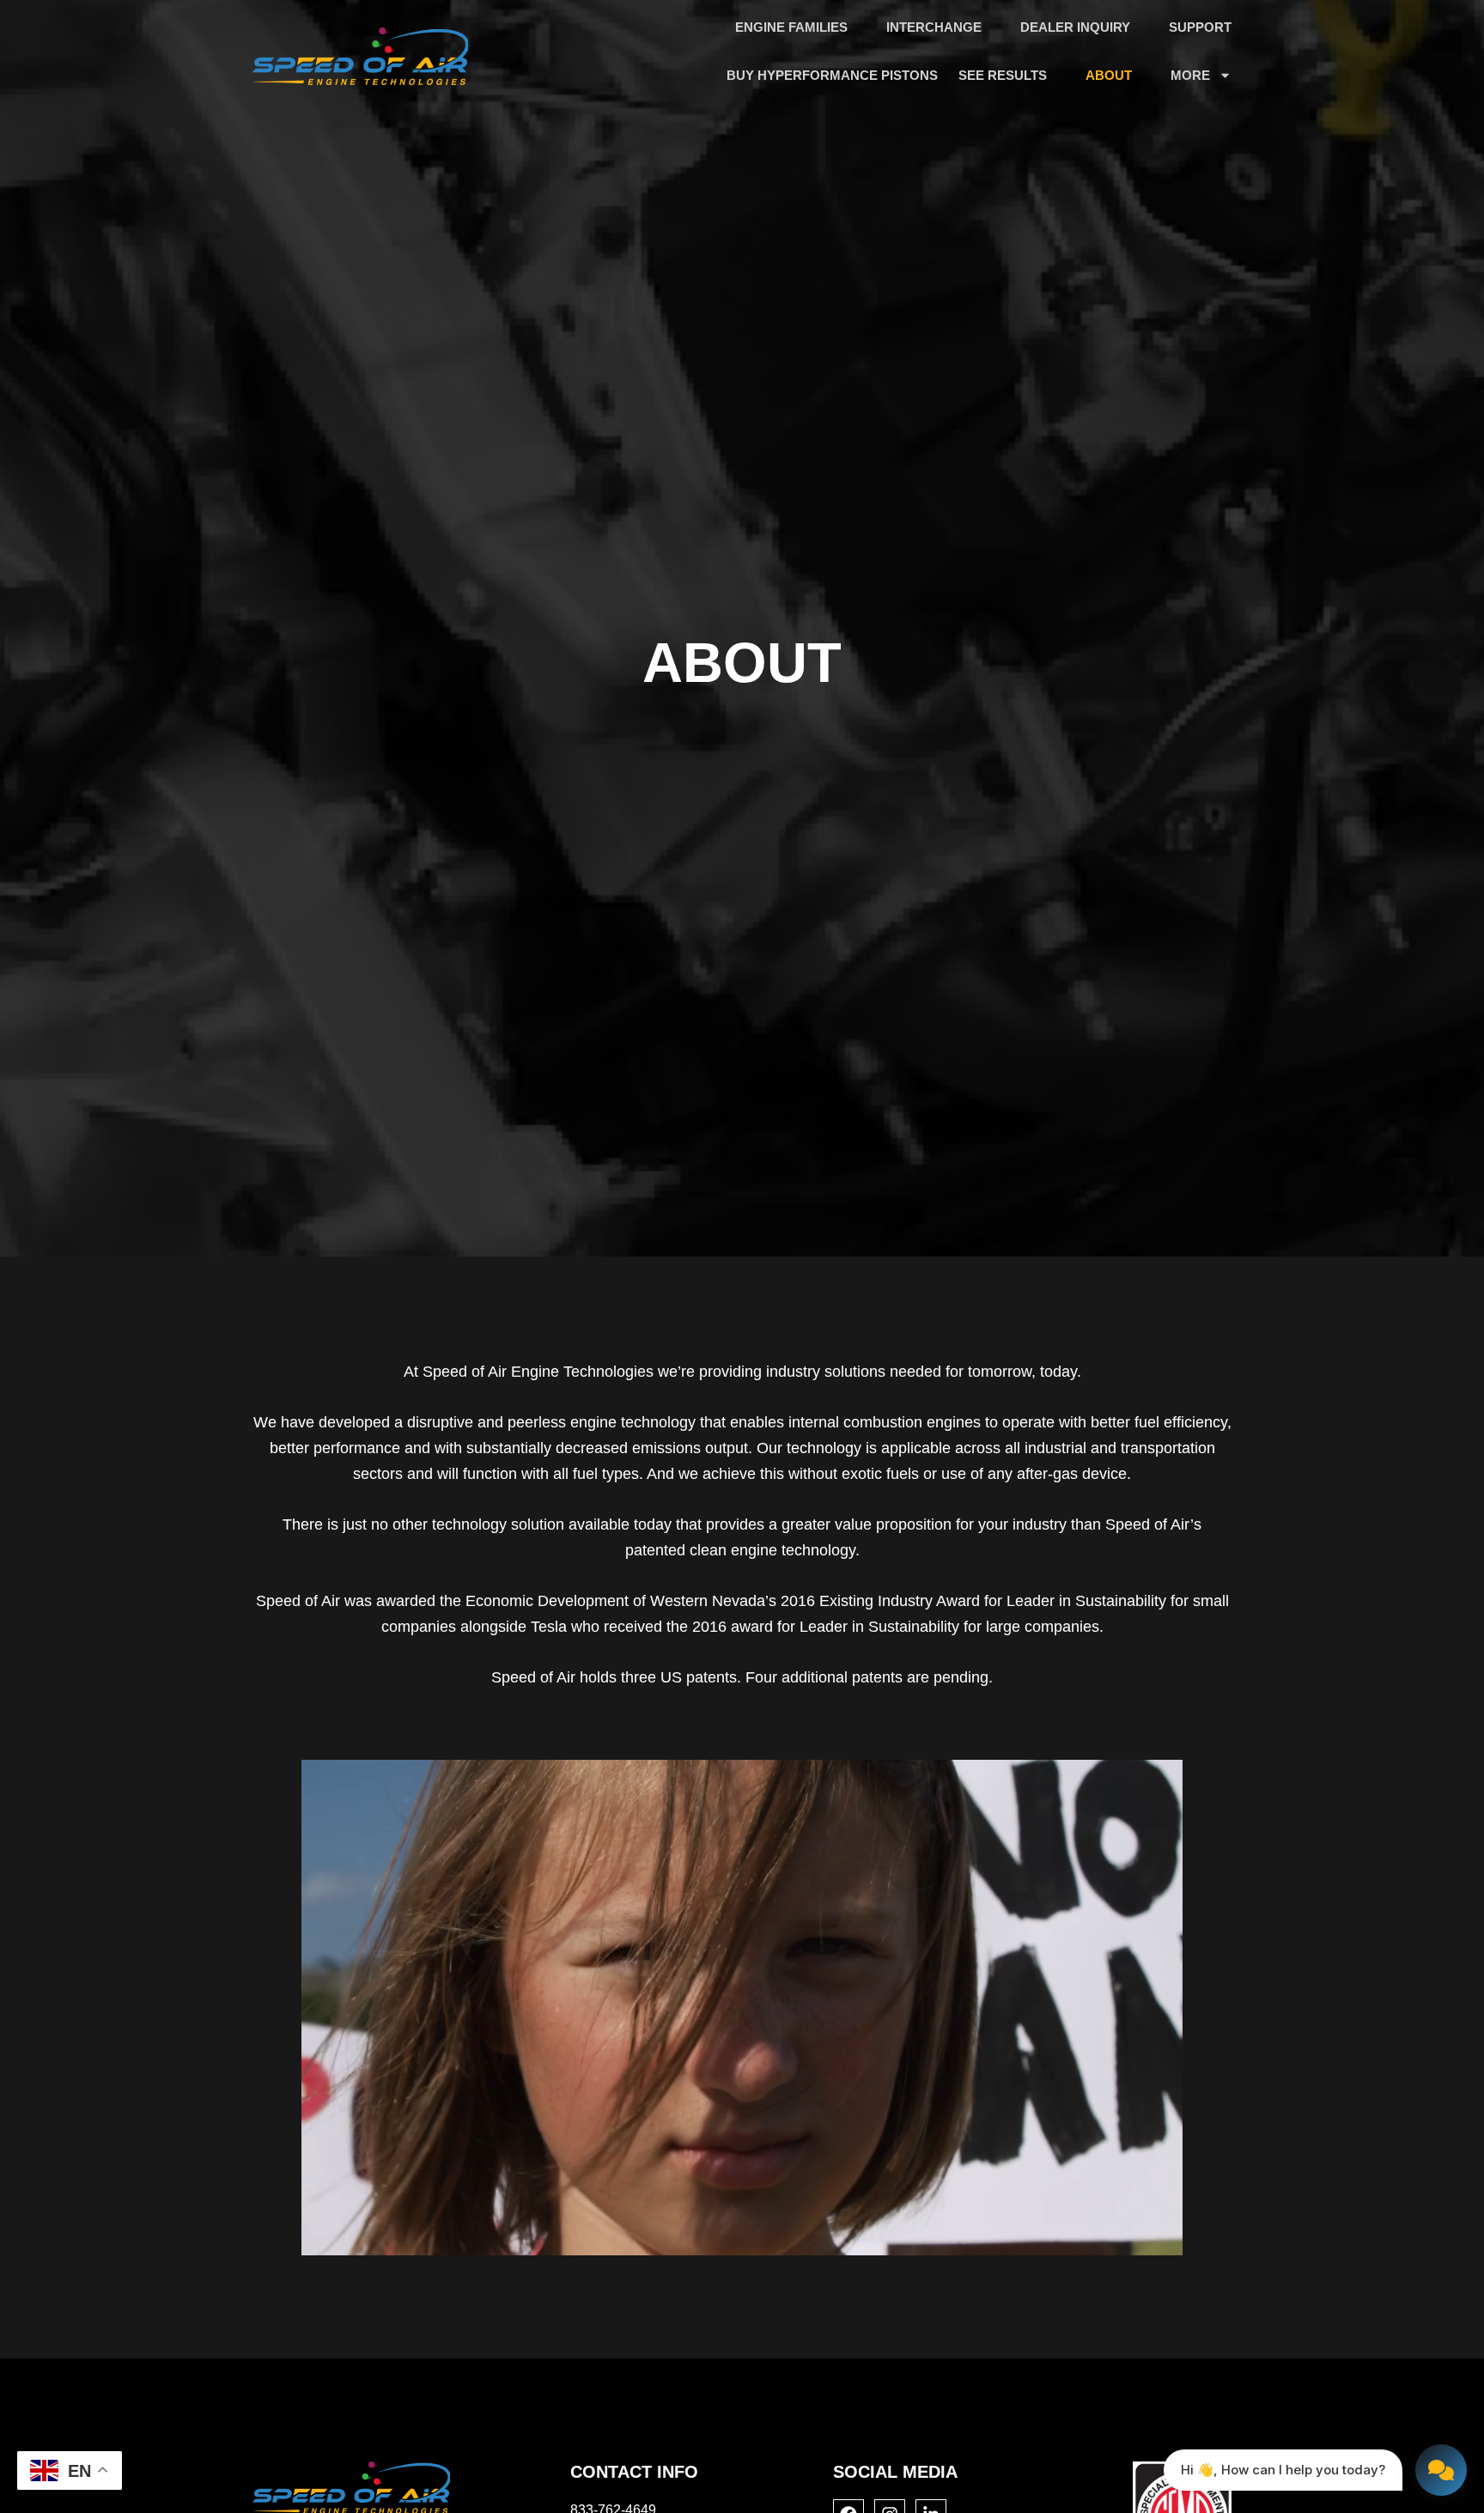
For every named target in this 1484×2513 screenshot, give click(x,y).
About (1109, 75)
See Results (1003, 75)
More (1190, 75)
